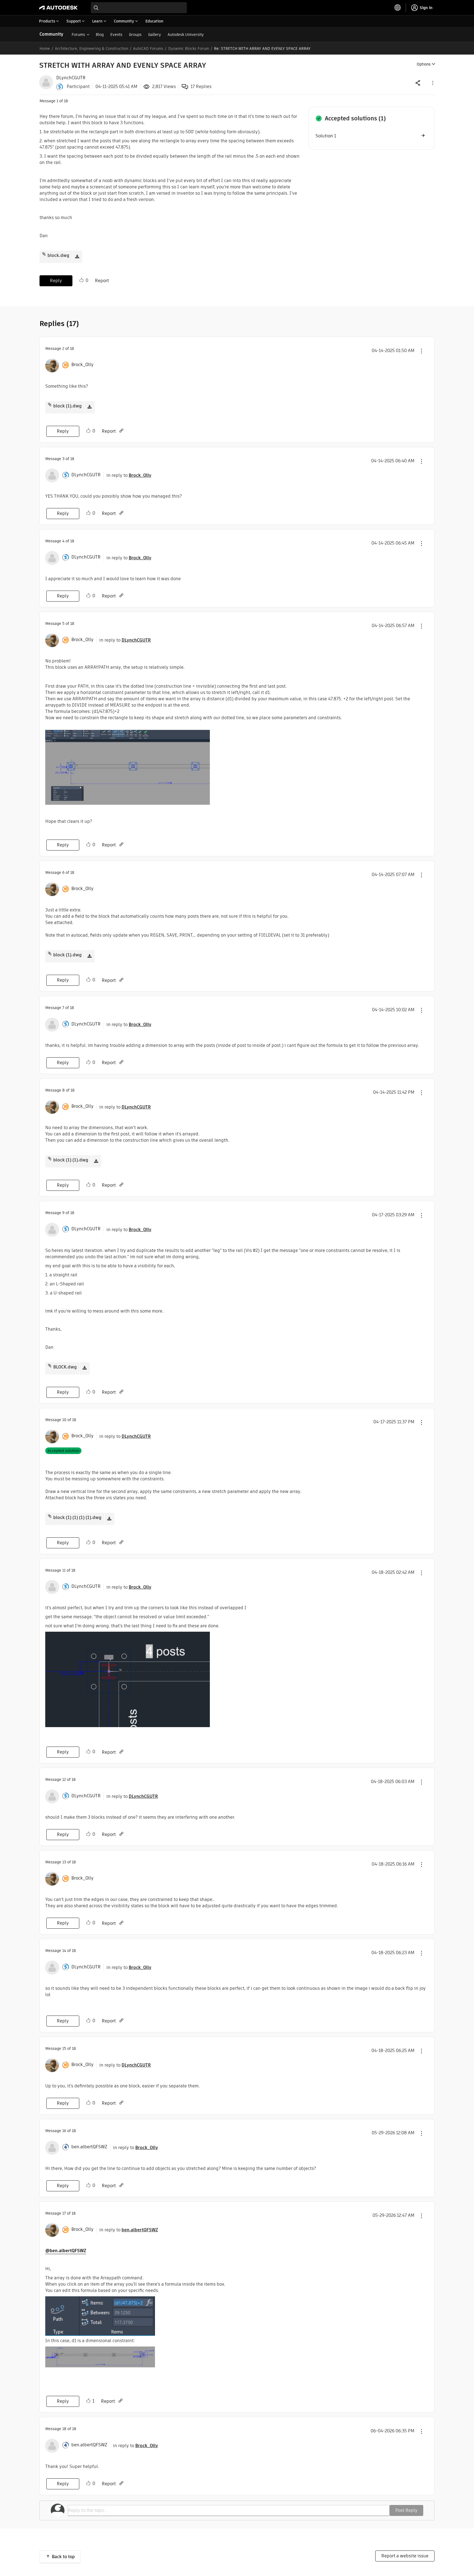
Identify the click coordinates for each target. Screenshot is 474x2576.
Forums (78, 35)
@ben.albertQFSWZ (66, 2251)
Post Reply (406, 2510)
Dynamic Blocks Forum (189, 49)
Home (45, 49)
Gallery (155, 35)
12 (64, 1779)
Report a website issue (405, 2556)
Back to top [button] (63, 2557)
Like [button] (81, 280)
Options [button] (424, 64)
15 (64, 2048)
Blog (100, 35)
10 (64, 1420)
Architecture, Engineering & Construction (91, 49)
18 (64, 2429)
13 (64, 1862)
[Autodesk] (58, 8)
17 (64, 2213)
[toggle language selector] (398, 8)
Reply (56, 281)
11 (64, 1570)
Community (51, 34)
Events (116, 35)
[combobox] (139, 8)
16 (64, 2131)
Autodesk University (186, 35)
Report (102, 281)
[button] (432, 83)
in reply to (129, 475)
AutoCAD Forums (148, 49)
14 (64, 1951)
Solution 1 (326, 136)
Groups (135, 35)
